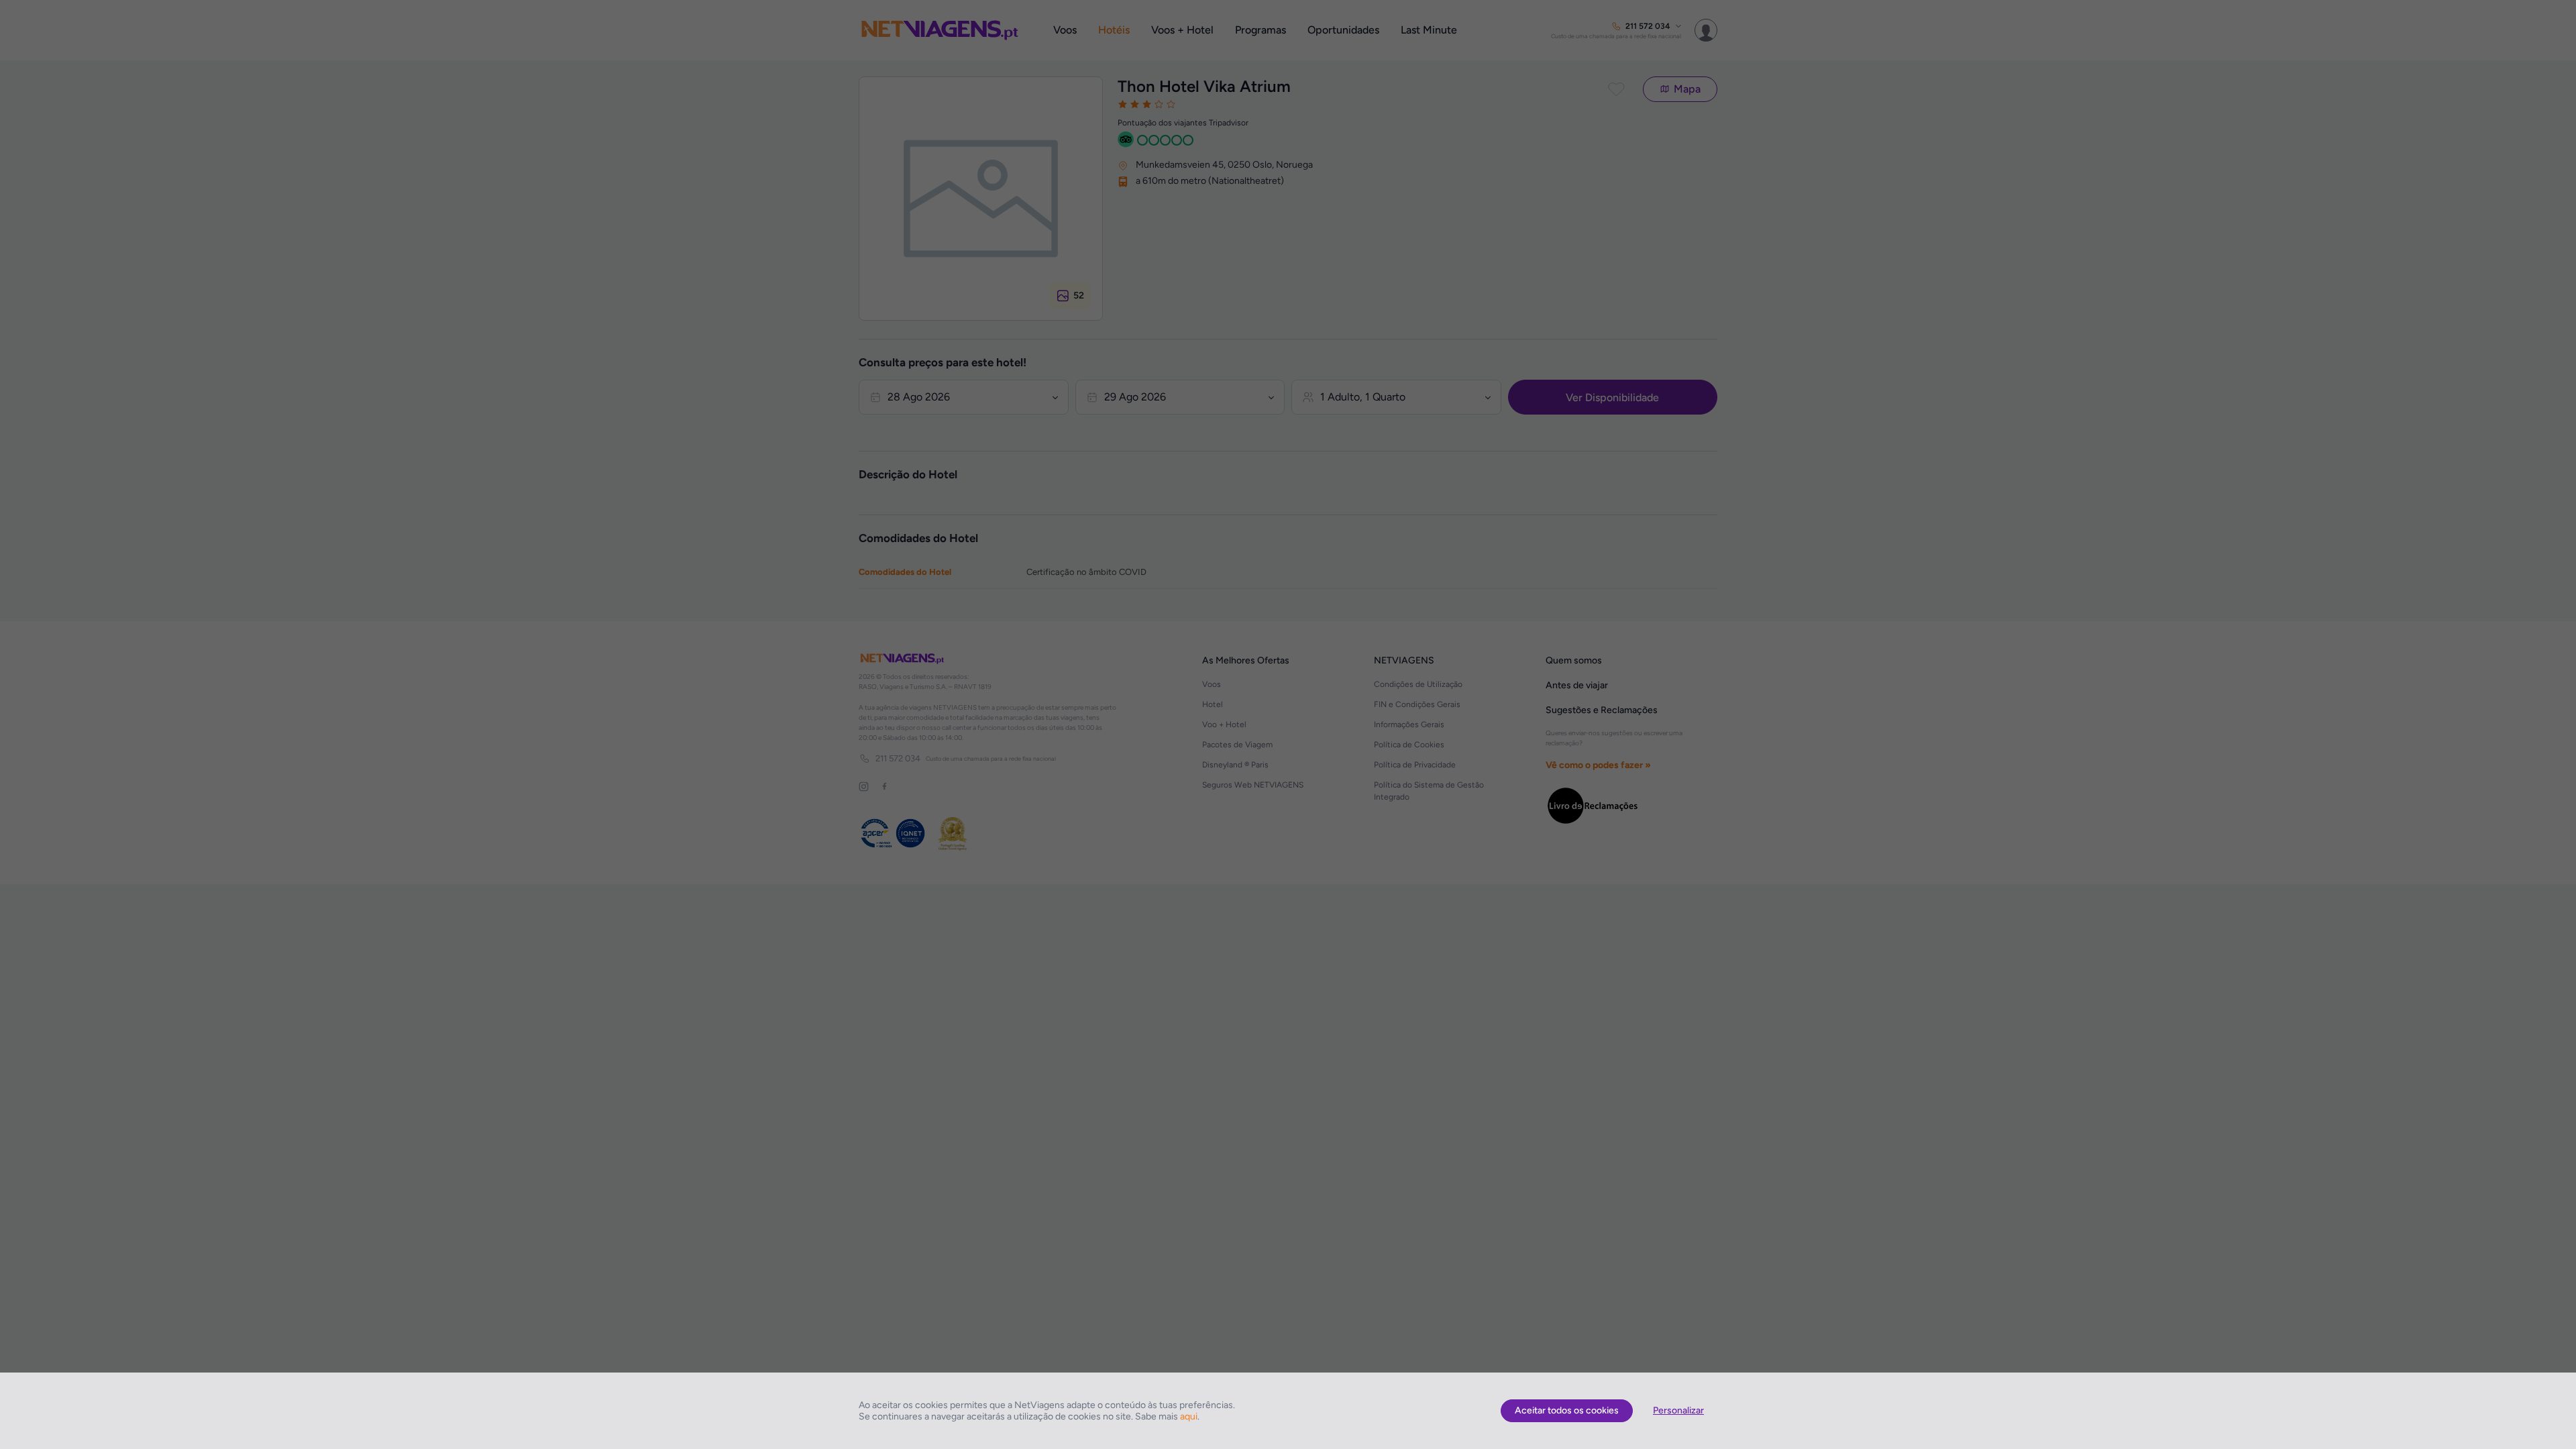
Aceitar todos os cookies (1567, 1410)
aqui (1189, 1416)
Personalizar (1678, 1410)
